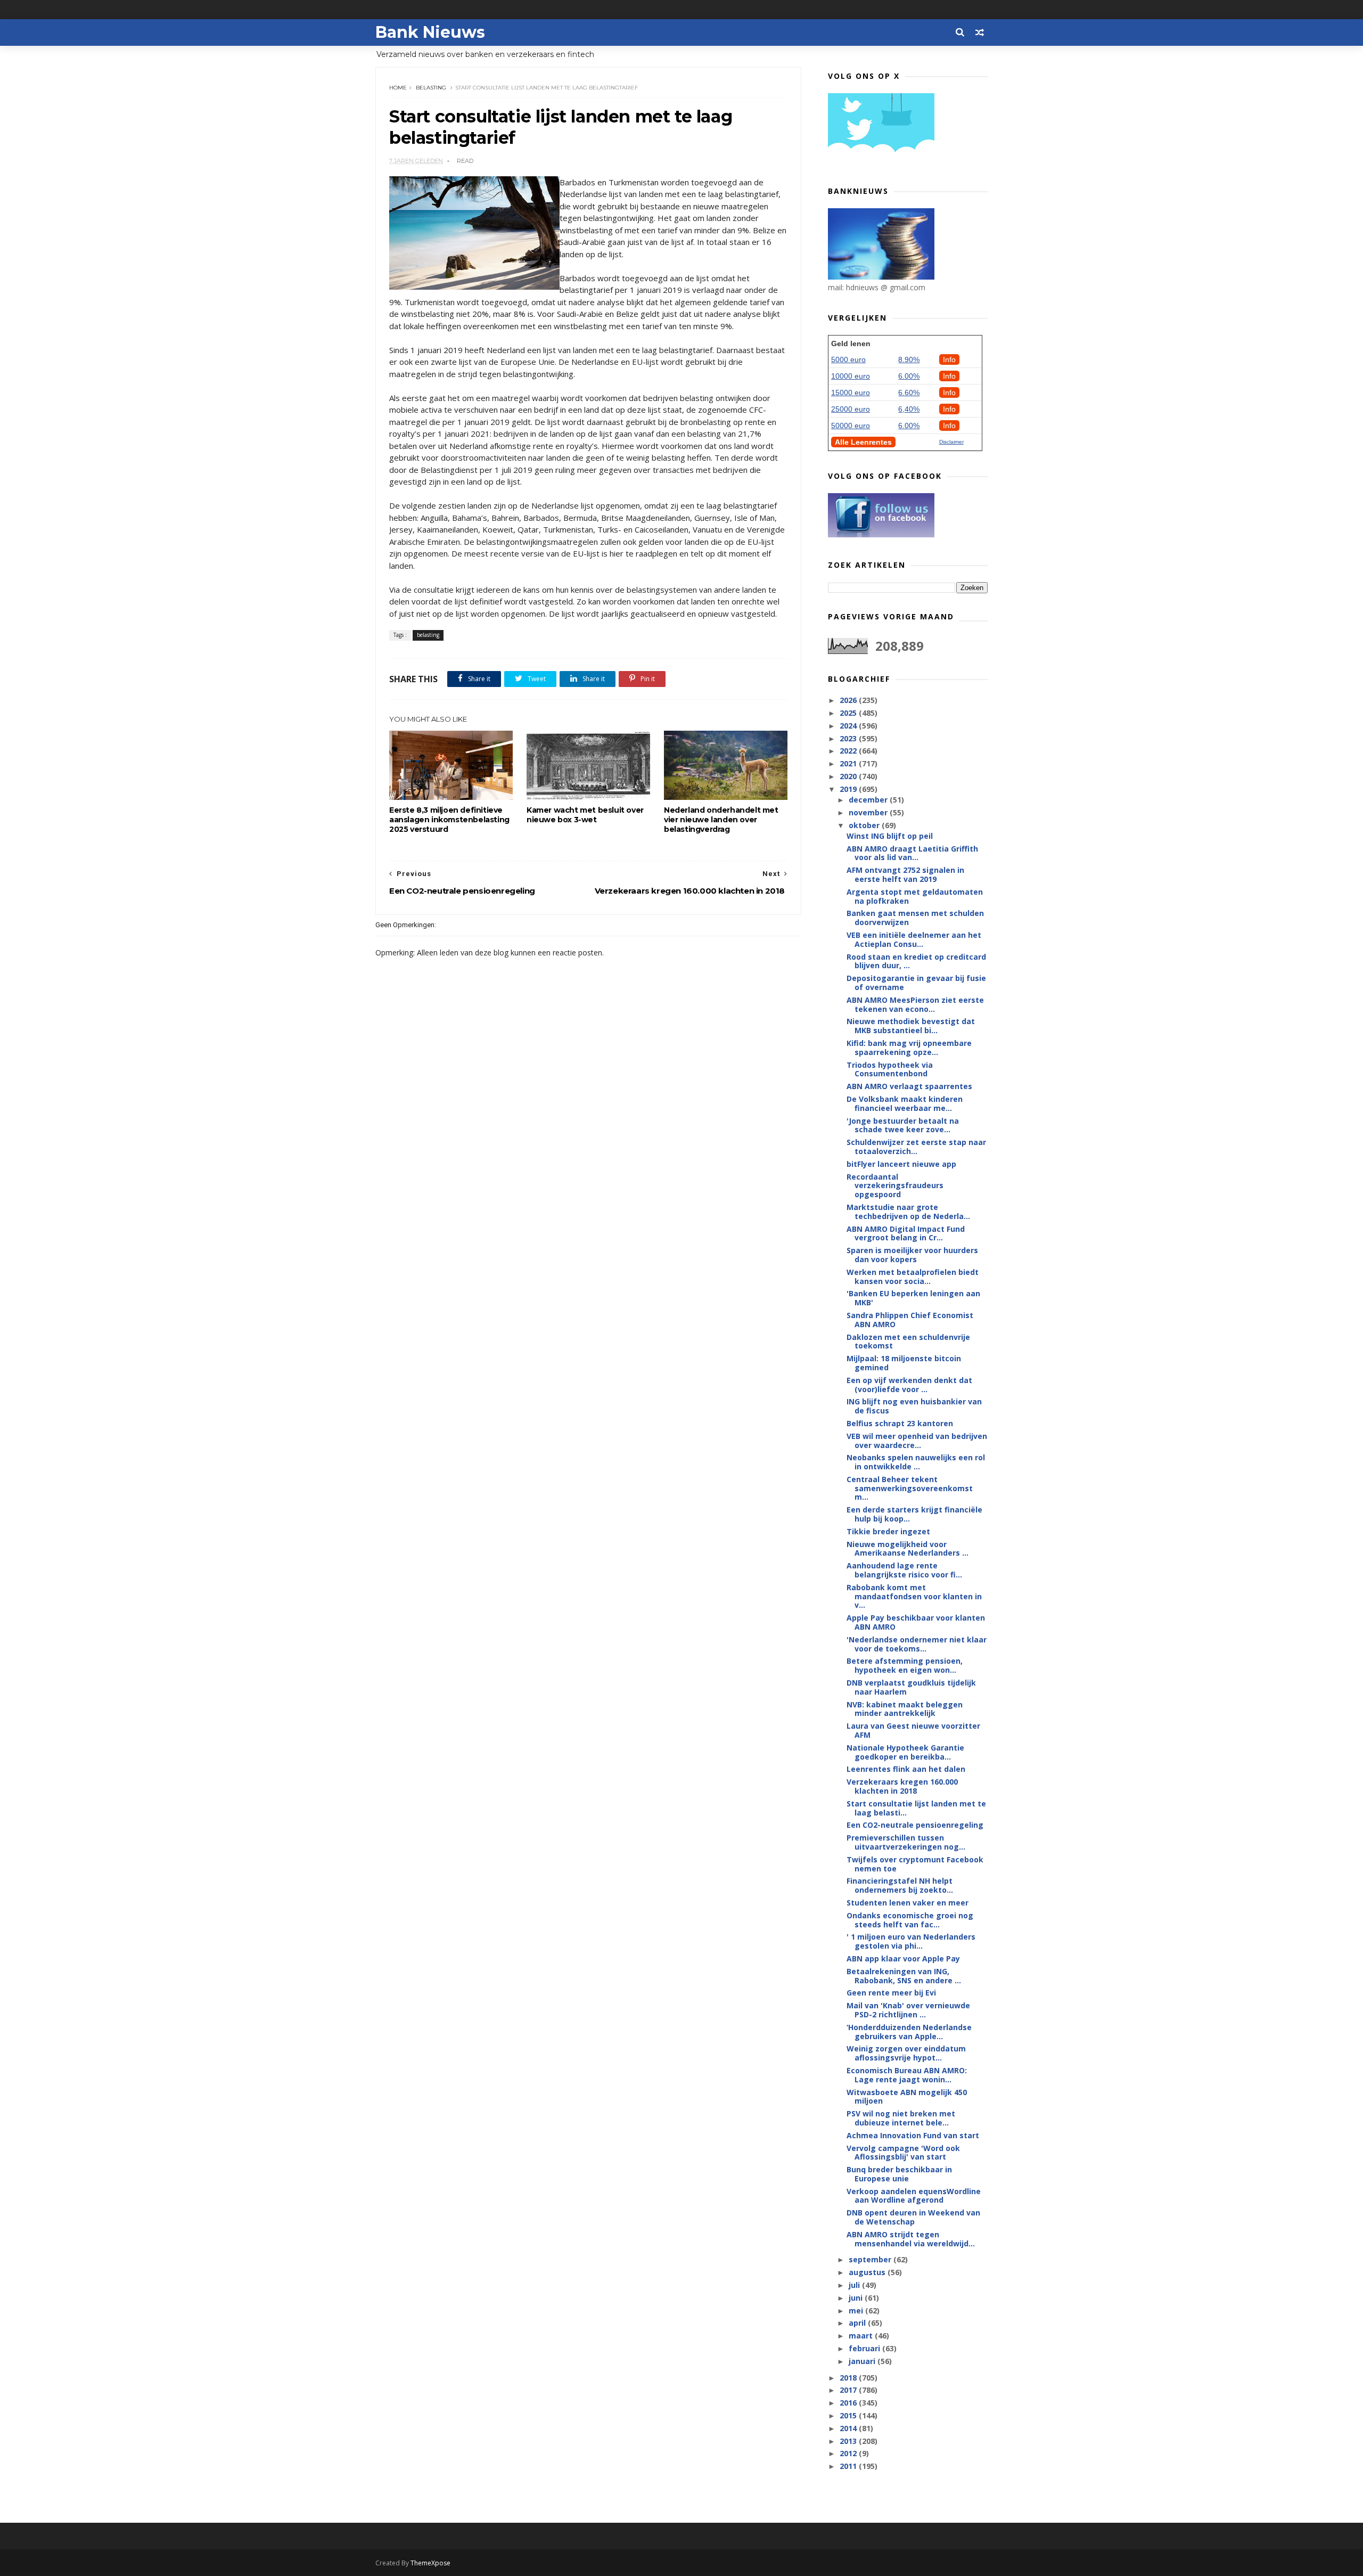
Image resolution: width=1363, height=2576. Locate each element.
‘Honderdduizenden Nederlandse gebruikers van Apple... (909, 2032)
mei (857, 2311)
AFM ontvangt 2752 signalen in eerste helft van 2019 (905, 874)
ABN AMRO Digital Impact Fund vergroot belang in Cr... (906, 1233)
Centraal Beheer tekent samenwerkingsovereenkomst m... (910, 1488)
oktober (865, 825)
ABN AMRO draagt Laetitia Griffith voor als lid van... (912, 853)
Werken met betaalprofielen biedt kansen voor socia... (913, 1277)
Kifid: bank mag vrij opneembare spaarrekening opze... (909, 1048)
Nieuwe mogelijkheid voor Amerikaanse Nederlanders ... (908, 1549)
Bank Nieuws (430, 32)
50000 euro (851, 426)
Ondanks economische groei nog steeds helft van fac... (910, 1920)
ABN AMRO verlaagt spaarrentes (909, 1086)
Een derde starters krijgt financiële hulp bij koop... (914, 1514)
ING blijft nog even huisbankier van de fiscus (914, 1406)
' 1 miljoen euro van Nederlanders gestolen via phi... (911, 1941)
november (869, 812)
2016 (849, 2403)
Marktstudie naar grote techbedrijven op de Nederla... (908, 1212)
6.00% (909, 376)
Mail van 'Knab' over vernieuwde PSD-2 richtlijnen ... (908, 2010)
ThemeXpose (430, 2563)
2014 (849, 2428)
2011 (849, 2466)
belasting (431, 88)
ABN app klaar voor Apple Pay (903, 1958)
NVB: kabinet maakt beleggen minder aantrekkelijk (905, 1709)
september (871, 2259)
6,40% (909, 409)
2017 (849, 2390)
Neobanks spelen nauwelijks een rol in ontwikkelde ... (916, 1462)
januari (863, 2361)
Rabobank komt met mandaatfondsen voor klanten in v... (914, 1596)
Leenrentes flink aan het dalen (906, 1769)
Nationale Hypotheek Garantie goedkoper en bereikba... (905, 1752)
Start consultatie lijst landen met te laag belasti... (916, 1808)
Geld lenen (851, 344)
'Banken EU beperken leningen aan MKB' (913, 1298)
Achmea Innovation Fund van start (913, 2135)
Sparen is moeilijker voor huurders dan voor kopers (912, 1255)
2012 (849, 2453)
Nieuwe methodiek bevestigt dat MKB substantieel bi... (911, 1026)
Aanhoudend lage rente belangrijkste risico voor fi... (904, 1570)
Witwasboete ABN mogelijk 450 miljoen (907, 2097)
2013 (849, 2441)
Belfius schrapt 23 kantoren (900, 1423)
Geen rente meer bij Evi (891, 1993)
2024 (849, 726)
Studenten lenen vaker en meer (908, 1903)
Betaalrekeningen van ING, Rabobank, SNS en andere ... (904, 1976)
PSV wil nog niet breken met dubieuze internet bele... (901, 2118)
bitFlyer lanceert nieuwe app (901, 1164)
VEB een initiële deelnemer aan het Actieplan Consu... (914, 939)
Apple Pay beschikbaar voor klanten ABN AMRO (916, 1622)
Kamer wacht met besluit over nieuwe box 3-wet (585, 815)
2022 (849, 751)
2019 (849, 789)
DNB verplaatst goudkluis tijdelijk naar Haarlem (911, 1687)
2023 (849, 738)
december (869, 800)
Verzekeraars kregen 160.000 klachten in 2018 (902, 1786)
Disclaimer (951, 442)
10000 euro (851, 376)
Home (398, 88)
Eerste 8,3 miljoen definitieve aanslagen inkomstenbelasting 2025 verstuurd (449, 820)
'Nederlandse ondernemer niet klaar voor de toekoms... (917, 1644)
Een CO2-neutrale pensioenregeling (915, 1825)
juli (855, 2285)
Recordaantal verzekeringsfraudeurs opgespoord (895, 1186)
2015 (849, 2415)
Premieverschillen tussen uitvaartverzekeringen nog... (906, 1842)
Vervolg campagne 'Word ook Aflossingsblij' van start (903, 2153)
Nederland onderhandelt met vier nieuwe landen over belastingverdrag (721, 820)
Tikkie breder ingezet (888, 1531)
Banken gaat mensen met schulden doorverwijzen (915, 918)
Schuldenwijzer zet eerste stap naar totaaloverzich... (916, 1147)
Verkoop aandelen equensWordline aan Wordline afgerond (914, 2196)
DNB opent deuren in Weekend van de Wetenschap (913, 2217)
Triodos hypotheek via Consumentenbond (890, 1069)
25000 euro (851, 409)
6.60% (909, 392)
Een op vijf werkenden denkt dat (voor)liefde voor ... (909, 1385)
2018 (849, 2378)
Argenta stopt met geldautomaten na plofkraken (915, 896)
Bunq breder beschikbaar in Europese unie (899, 2174)
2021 (849, 763)
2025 (849, 713)
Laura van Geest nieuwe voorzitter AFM (913, 1730)
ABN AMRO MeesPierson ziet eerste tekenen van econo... (915, 1004)
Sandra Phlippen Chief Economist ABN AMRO (910, 1320)
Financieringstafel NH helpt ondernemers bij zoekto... (900, 1885)
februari (865, 2348)
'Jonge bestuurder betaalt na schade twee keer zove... (903, 1125)
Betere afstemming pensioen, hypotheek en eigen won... (905, 1665)
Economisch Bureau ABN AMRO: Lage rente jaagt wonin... (907, 2075)
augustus (868, 2272)
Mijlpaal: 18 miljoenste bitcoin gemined (904, 1363)
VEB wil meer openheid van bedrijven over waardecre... (917, 1441)
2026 (849, 700)
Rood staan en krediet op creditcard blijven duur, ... (916, 961)
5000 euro (848, 359)
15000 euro (851, 392)
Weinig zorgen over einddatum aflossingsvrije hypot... (906, 2053)
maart (862, 2336)
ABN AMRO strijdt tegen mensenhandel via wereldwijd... (911, 2239)
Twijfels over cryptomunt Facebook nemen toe (915, 1864)
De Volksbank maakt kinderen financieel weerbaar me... (905, 1103)
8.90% (909, 359)
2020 (849, 776)
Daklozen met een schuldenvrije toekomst (908, 1342)
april (858, 2323)
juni (857, 2298)
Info (949, 359)
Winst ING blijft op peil (890, 836)
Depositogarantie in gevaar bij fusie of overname (916, 983)
